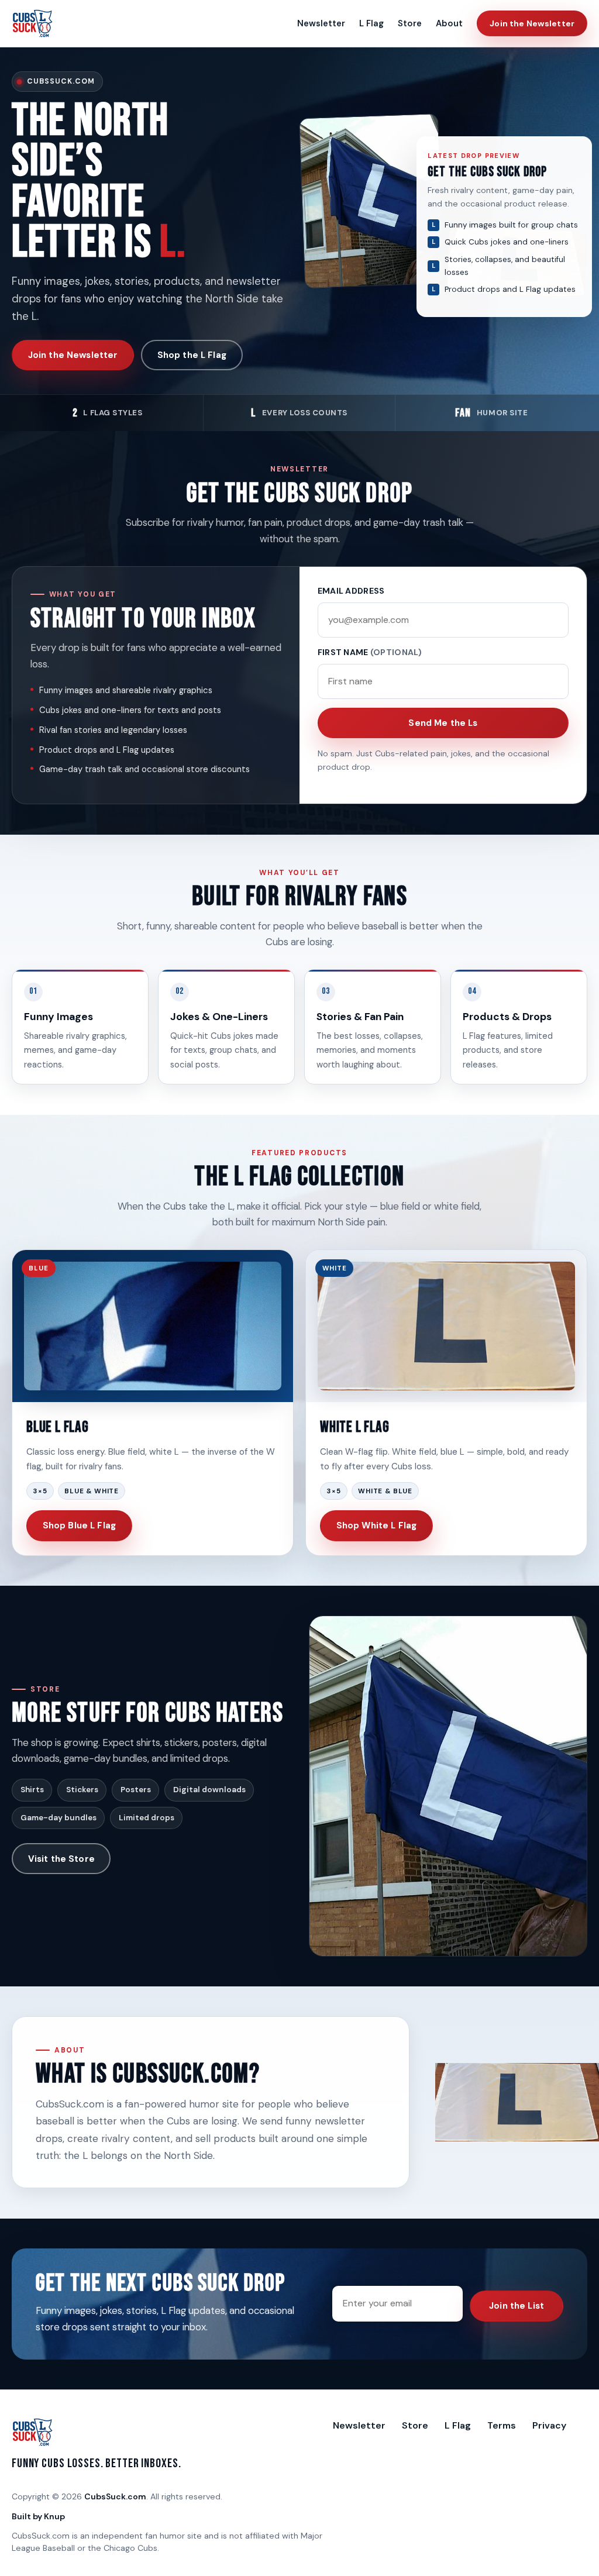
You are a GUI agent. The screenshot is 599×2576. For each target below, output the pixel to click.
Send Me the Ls (443, 723)
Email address (351, 591)
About (449, 23)
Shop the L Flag (192, 355)
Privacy (549, 2425)
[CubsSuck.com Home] (33, 23)
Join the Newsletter (532, 23)
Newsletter (321, 23)
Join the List (517, 2306)
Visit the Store (61, 1859)
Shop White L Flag (377, 1525)
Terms (502, 2425)
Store (410, 23)
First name (370, 652)
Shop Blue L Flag (79, 1525)
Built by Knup (38, 2516)
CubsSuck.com (115, 2496)
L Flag (371, 23)
